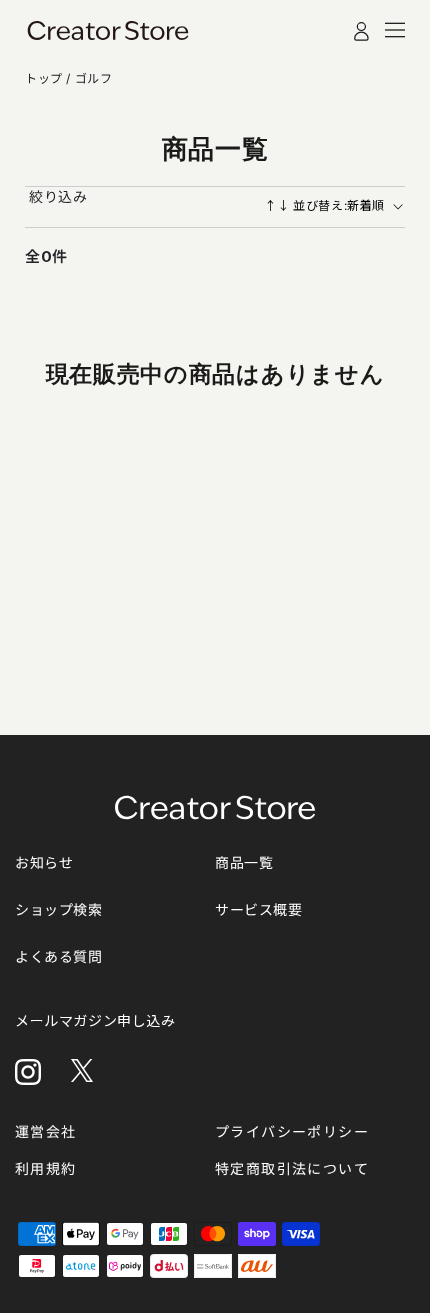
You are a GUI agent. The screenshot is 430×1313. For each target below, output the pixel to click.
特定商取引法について (292, 1168)
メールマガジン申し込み (95, 1020)
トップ (45, 78)
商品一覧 (244, 862)
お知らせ (44, 862)
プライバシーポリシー (292, 1131)
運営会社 (46, 1131)
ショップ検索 (59, 909)
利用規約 (46, 1168)
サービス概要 (259, 909)
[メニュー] (395, 30)
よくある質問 (59, 956)
